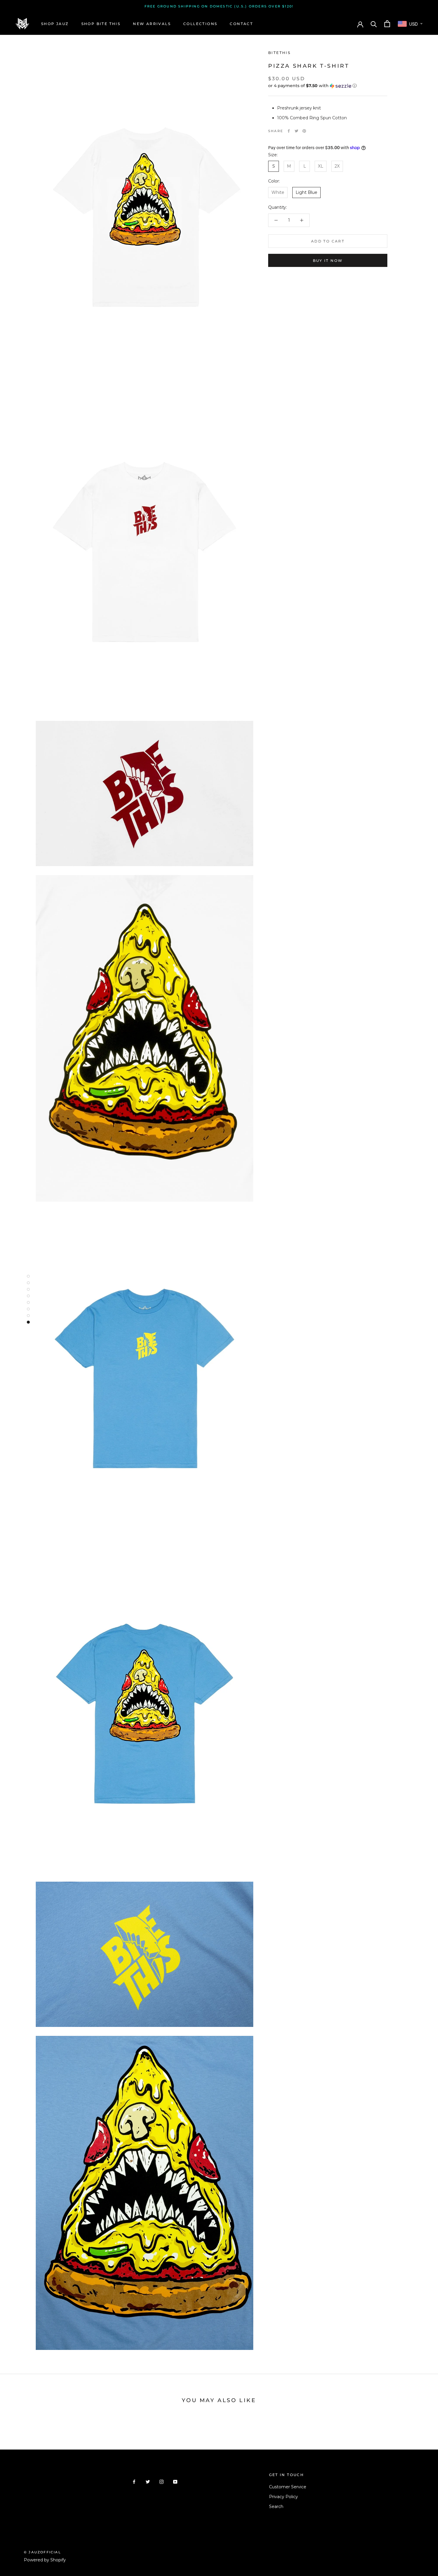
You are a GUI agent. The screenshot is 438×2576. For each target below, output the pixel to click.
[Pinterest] (304, 131)
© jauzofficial (42, 2552)
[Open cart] (387, 24)
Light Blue (306, 193)
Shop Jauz (55, 24)
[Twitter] (296, 131)
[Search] (374, 24)
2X (337, 166)
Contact (241, 24)
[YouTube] (175, 2481)
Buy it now (328, 261)
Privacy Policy (284, 2497)
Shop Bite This (101, 24)
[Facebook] (289, 131)
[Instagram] (161, 2481)
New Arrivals (152, 24)
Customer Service (288, 2487)
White (278, 193)
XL (321, 166)
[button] (328, 86)
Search (276, 2507)
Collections (200, 24)
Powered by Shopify (45, 2560)
